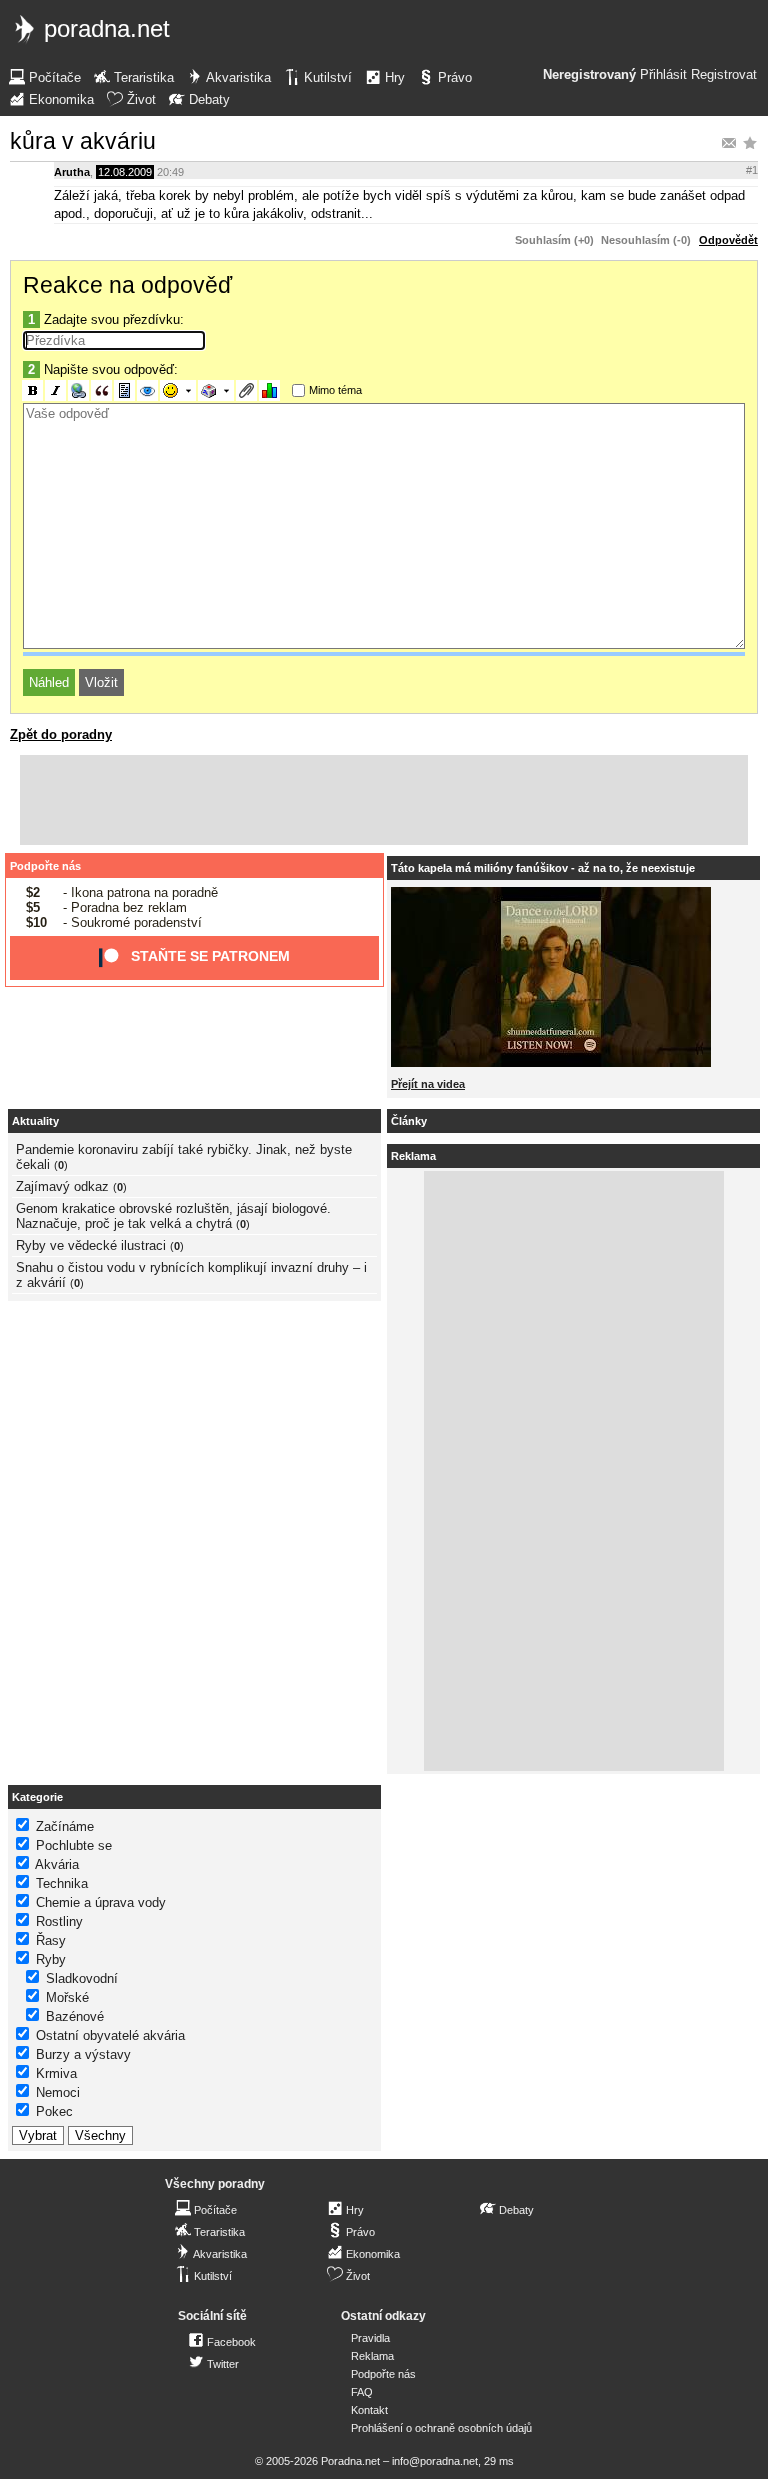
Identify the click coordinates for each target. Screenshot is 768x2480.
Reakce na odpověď (127, 285)
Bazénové (75, 2016)
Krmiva (56, 2073)
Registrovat (724, 75)
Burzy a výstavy (83, 2054)
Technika (62, 1883)
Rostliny (59, 1921)
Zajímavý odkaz (62, 1186)
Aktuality (35, 1121)
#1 (752, 170)
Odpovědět (728, 240)
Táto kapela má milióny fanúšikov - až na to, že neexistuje (543, 868)
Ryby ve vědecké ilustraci (91, 1245)
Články (409, 1121)
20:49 (170, 172)
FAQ (362, 2392)
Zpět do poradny (61, 734)
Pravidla (370, 2338)
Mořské (67, 1997)
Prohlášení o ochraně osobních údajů (441, 2428)
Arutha (72, 172)
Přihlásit (663, 75)
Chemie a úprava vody (101, 1902)
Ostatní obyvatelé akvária (110, 2035)
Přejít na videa (428, 1084)
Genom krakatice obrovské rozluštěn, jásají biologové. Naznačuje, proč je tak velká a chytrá (173, 1216)
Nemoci (58, 2092)
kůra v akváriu (83, 141)
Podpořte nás (45, 866)
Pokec (54, 2111)
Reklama (372, 2356)
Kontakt (369, 2410)
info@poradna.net (435, 2461)
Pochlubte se (74, 1845)
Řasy (51, 1940)
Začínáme (65, 1826)
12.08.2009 (125, 172)
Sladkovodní (82, 1978)
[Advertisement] (384, 800)
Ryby (51, 1959)
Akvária (57, 1864)
